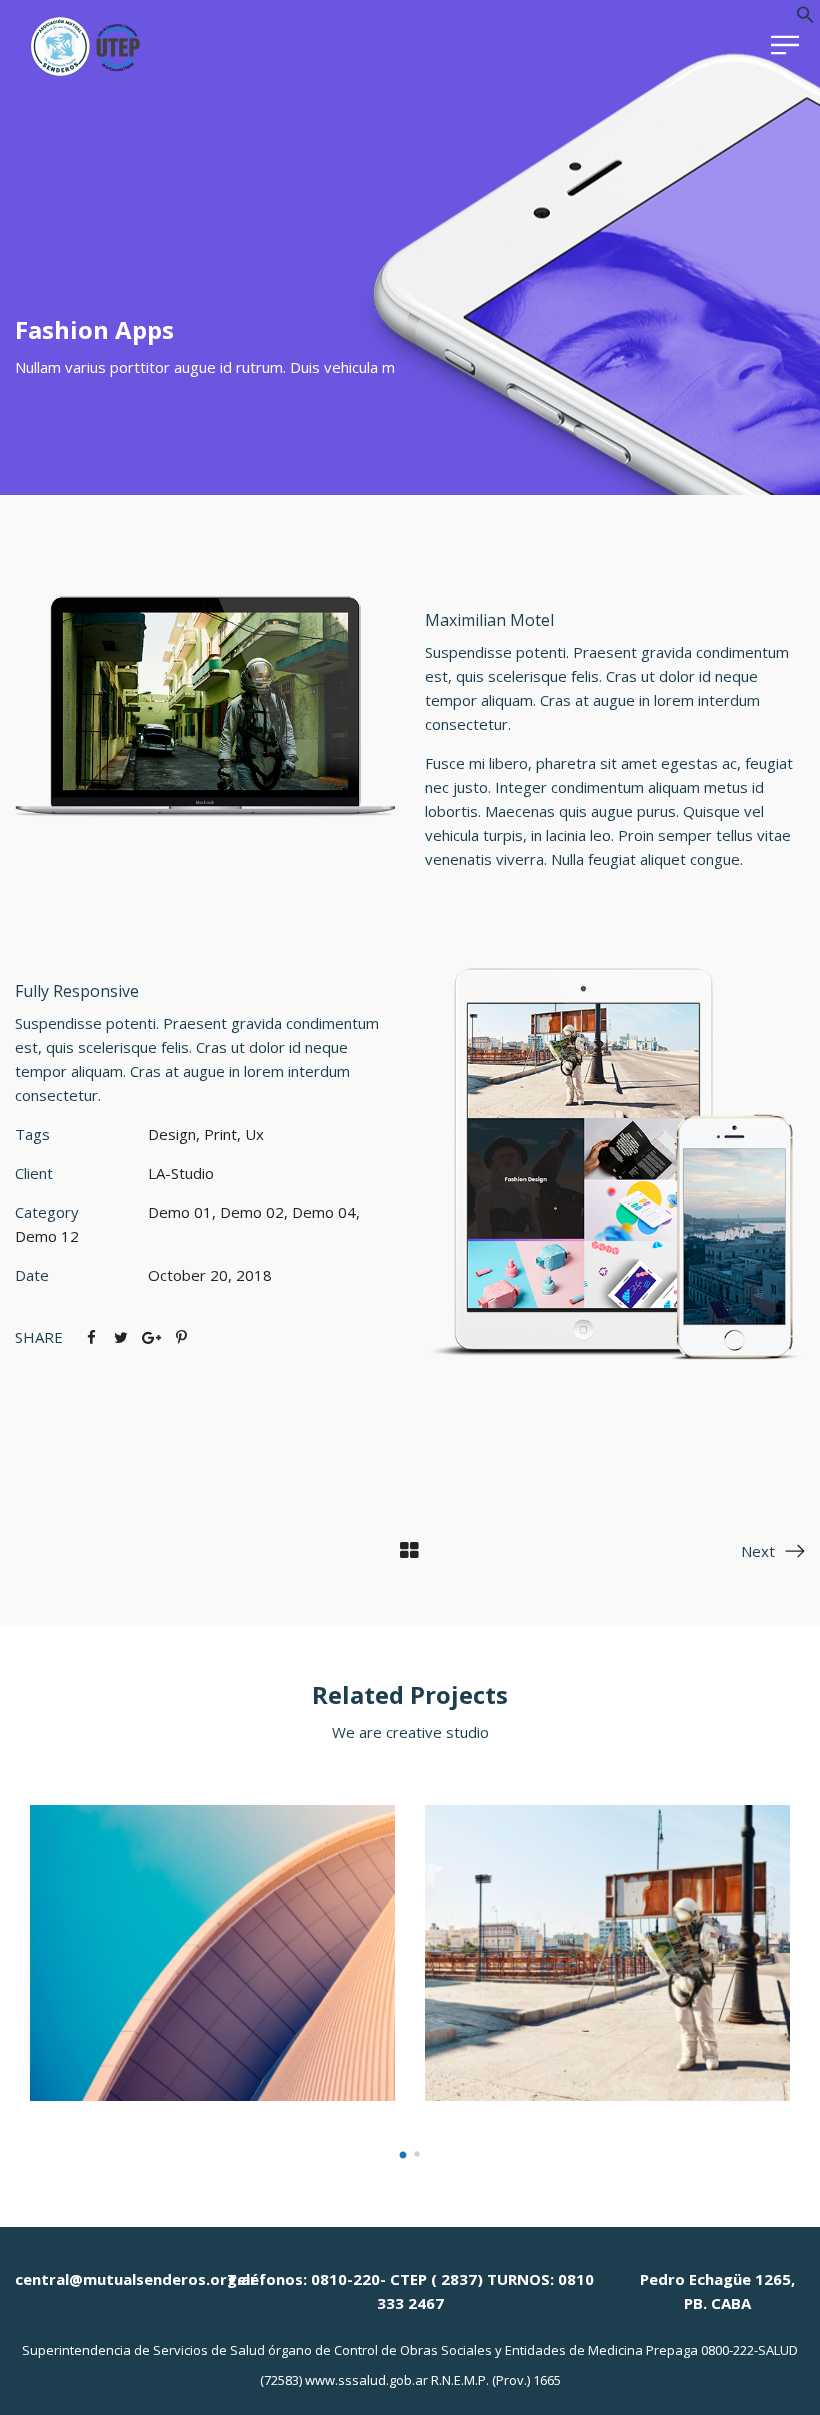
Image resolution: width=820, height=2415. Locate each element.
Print (220, 1134)
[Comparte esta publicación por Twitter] (121, 1337)
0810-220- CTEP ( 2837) (397, 2279)
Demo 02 (252, 1212)
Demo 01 (180, 1212)
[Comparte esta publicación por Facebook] (91, 1337)
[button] (805, 18)
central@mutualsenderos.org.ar (136, 2279)
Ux (254, 1134)
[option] (212, 1953)
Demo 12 (47, 1236)
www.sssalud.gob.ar (366, 2380)
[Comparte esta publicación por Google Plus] (151, 1337)
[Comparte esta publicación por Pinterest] (181, 1337)
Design (172, 1134)
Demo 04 (324, 1212)
